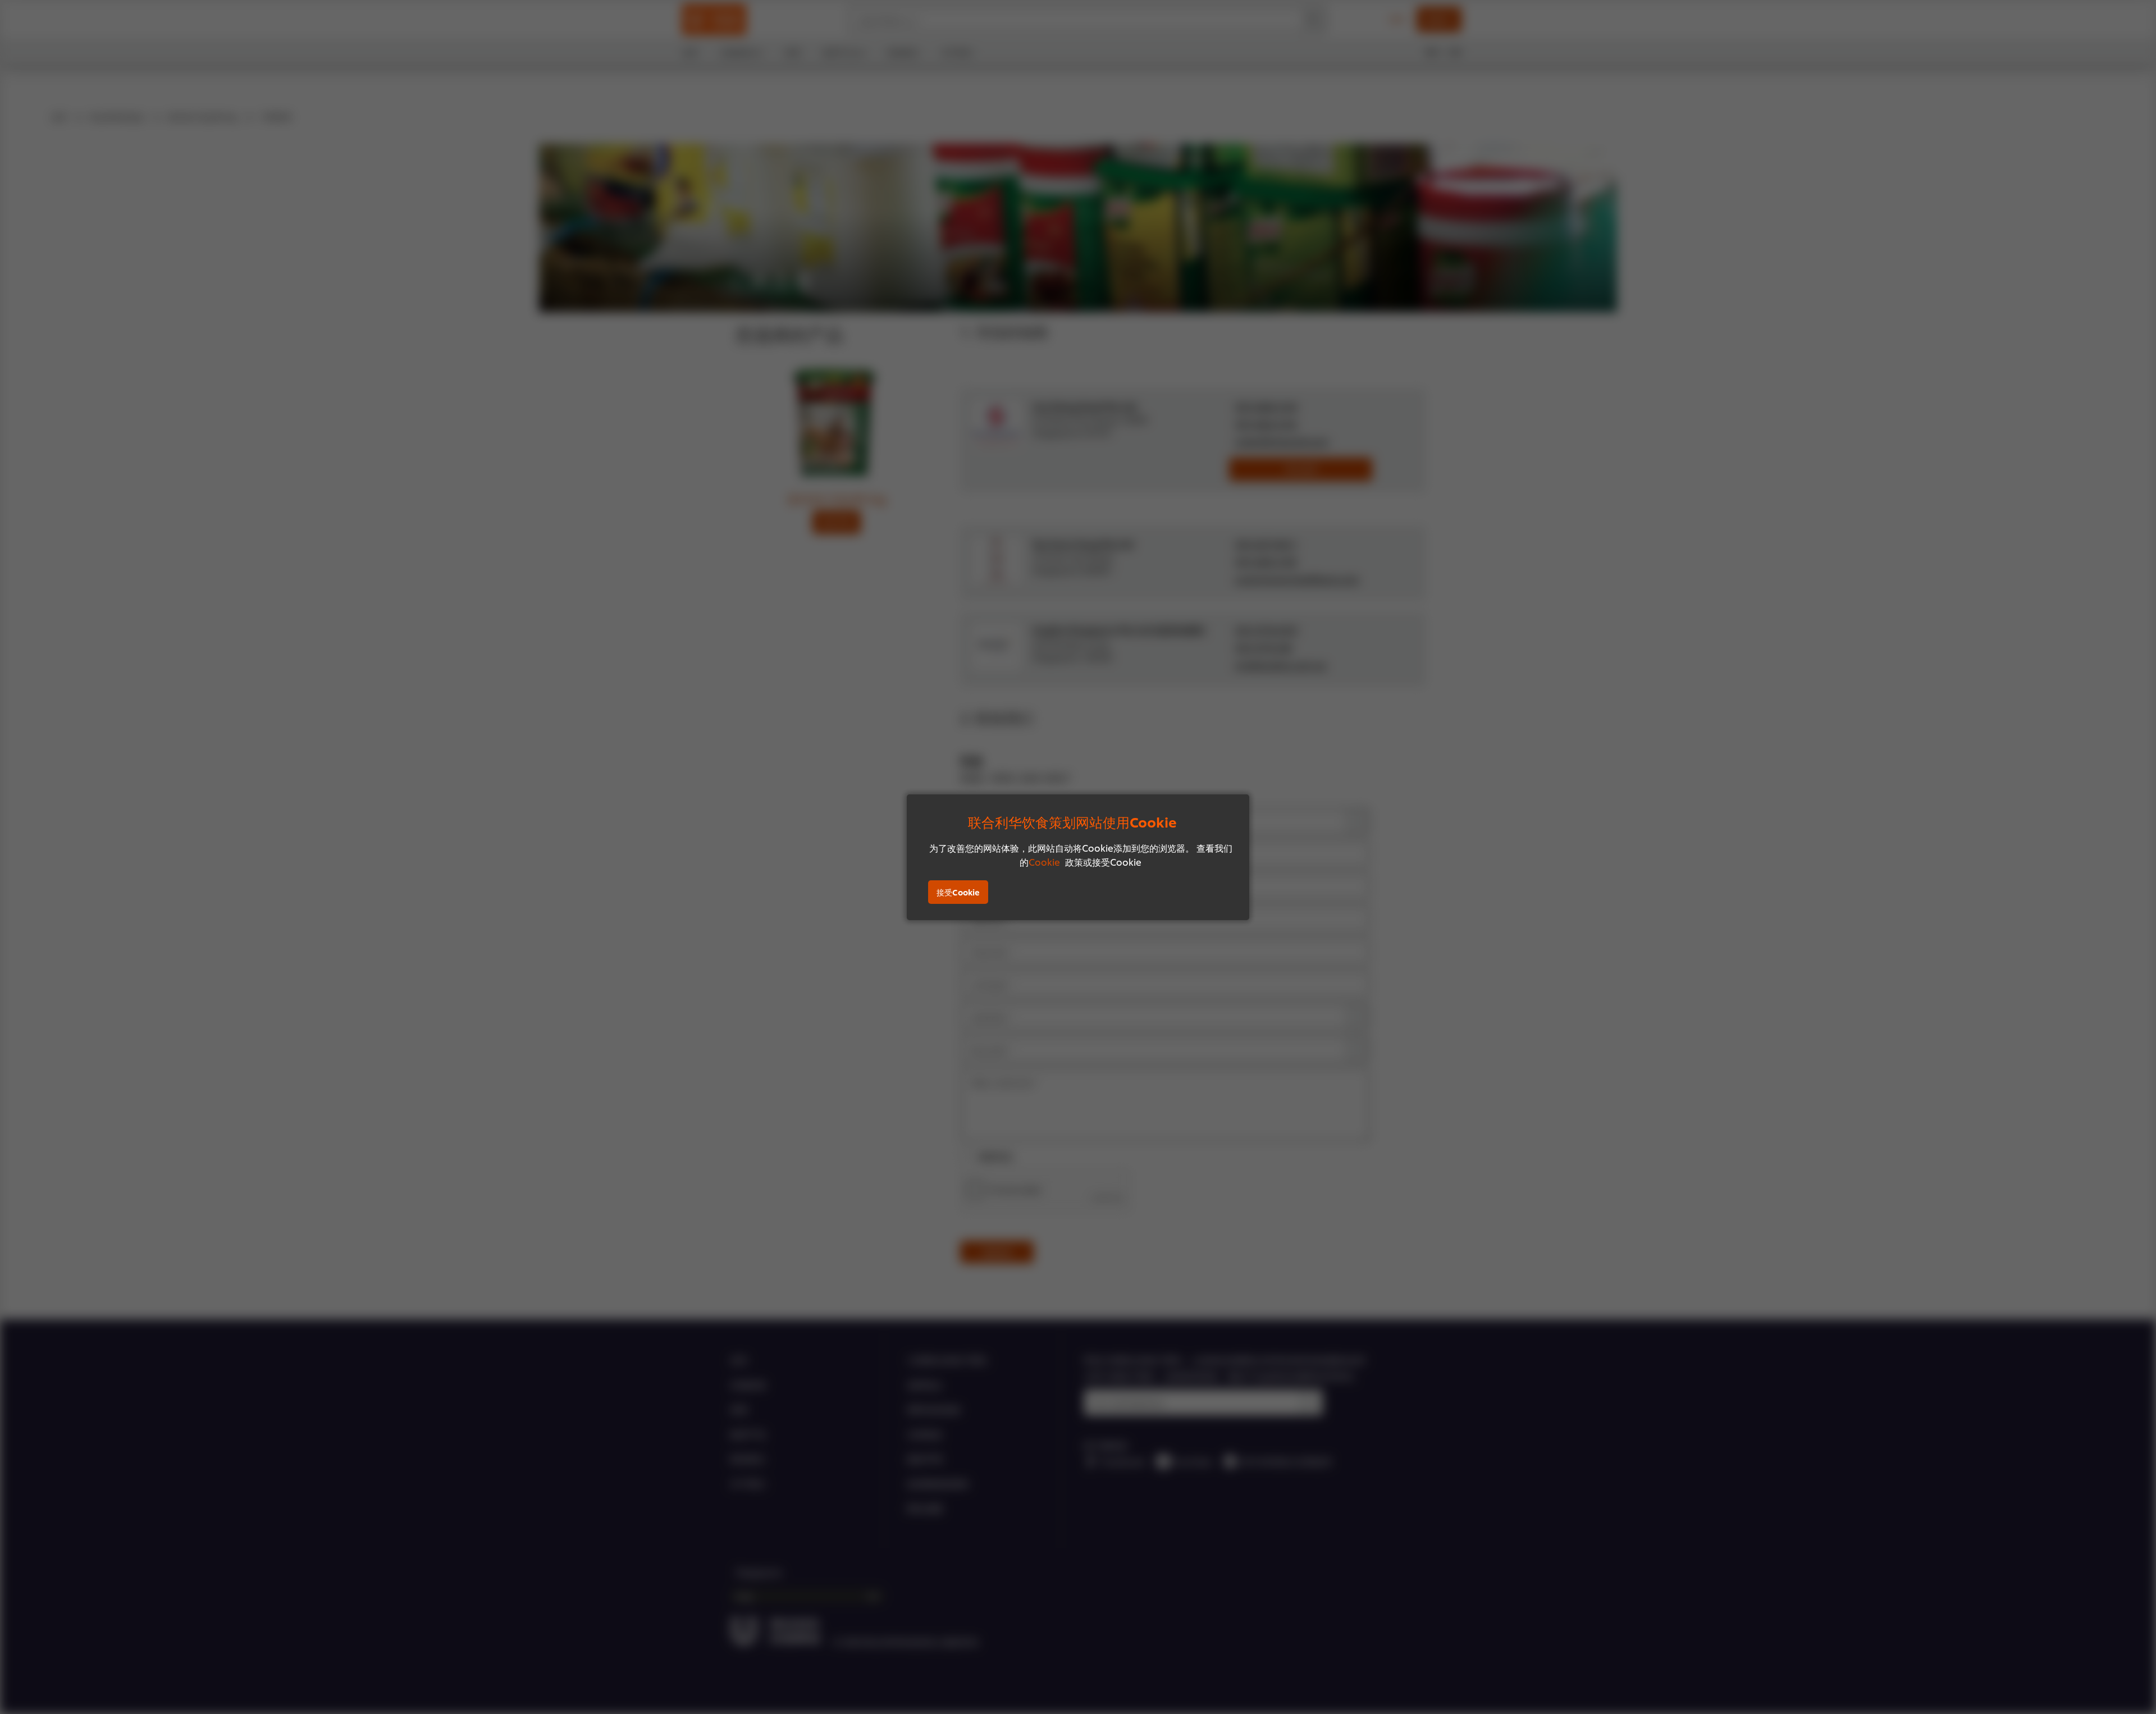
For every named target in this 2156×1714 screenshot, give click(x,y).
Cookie (1044, 861)
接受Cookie (958, 892)
